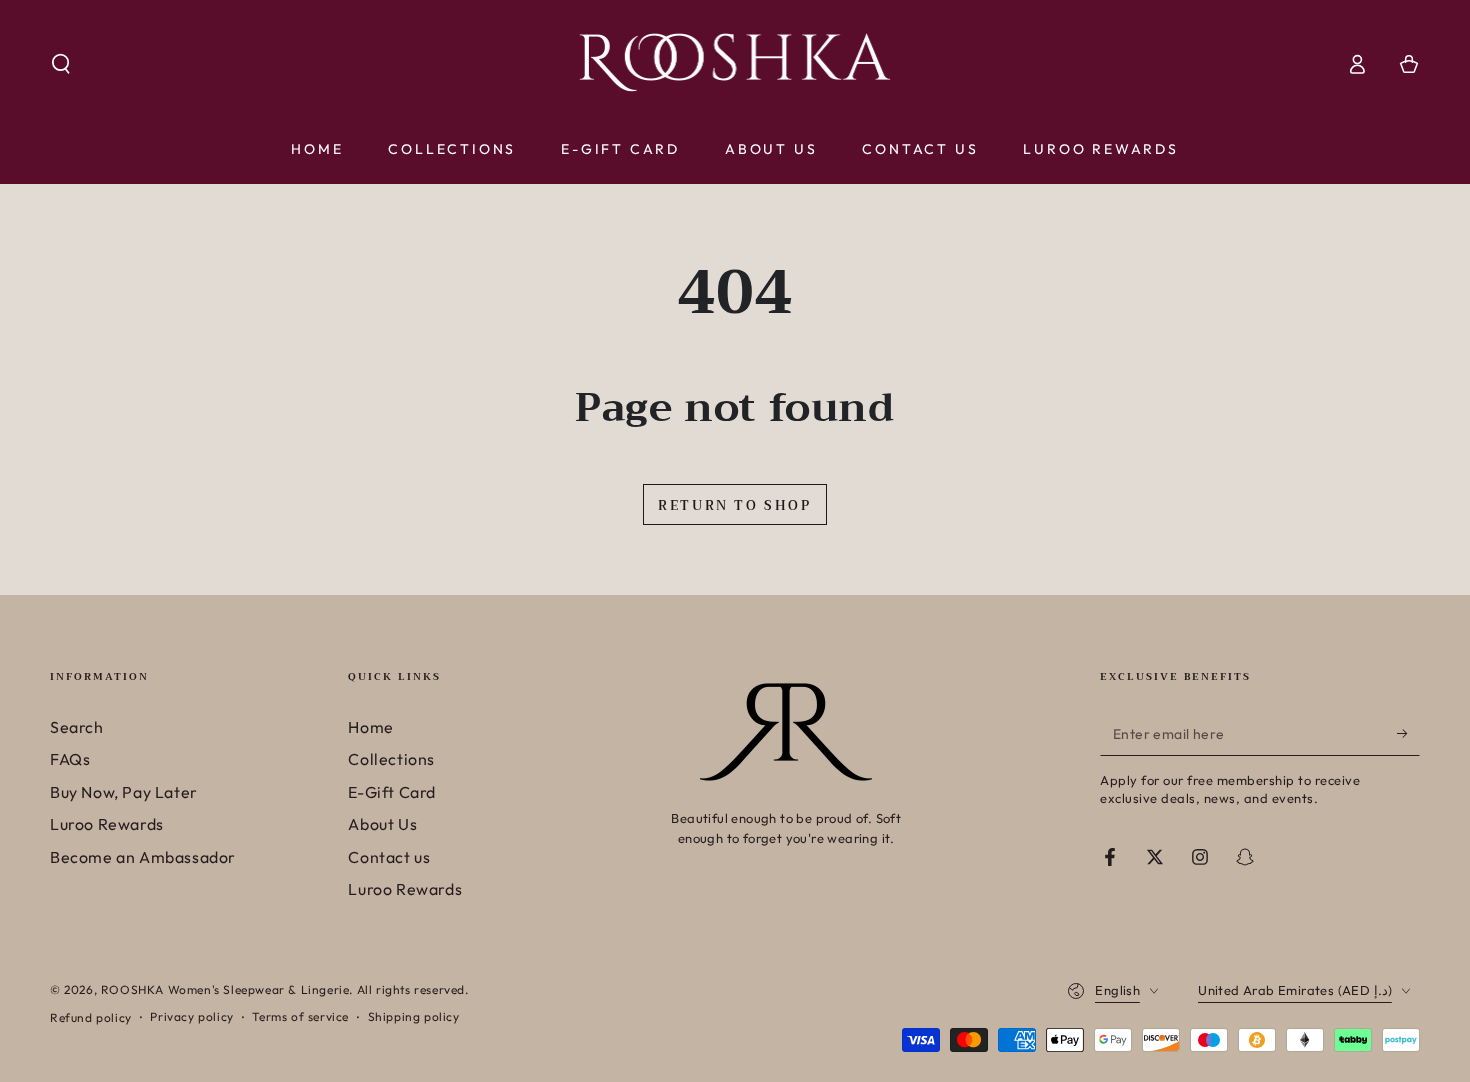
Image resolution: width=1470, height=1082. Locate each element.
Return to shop (734, 505)
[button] (61, 64)
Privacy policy (191, 1016)
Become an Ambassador (143, 857)
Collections (391, 759)
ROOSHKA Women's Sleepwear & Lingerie (225, 989)
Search (77, 727)
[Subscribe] (1408, 733)
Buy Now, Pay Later (124, 792)
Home (370, 727)
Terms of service (300, 1016)
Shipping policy (414, 1016)
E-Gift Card (392, 792)
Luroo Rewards (107, 824)
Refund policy (91, 1017)
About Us (382, 824)
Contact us (389, 857)
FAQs (70, 759)
